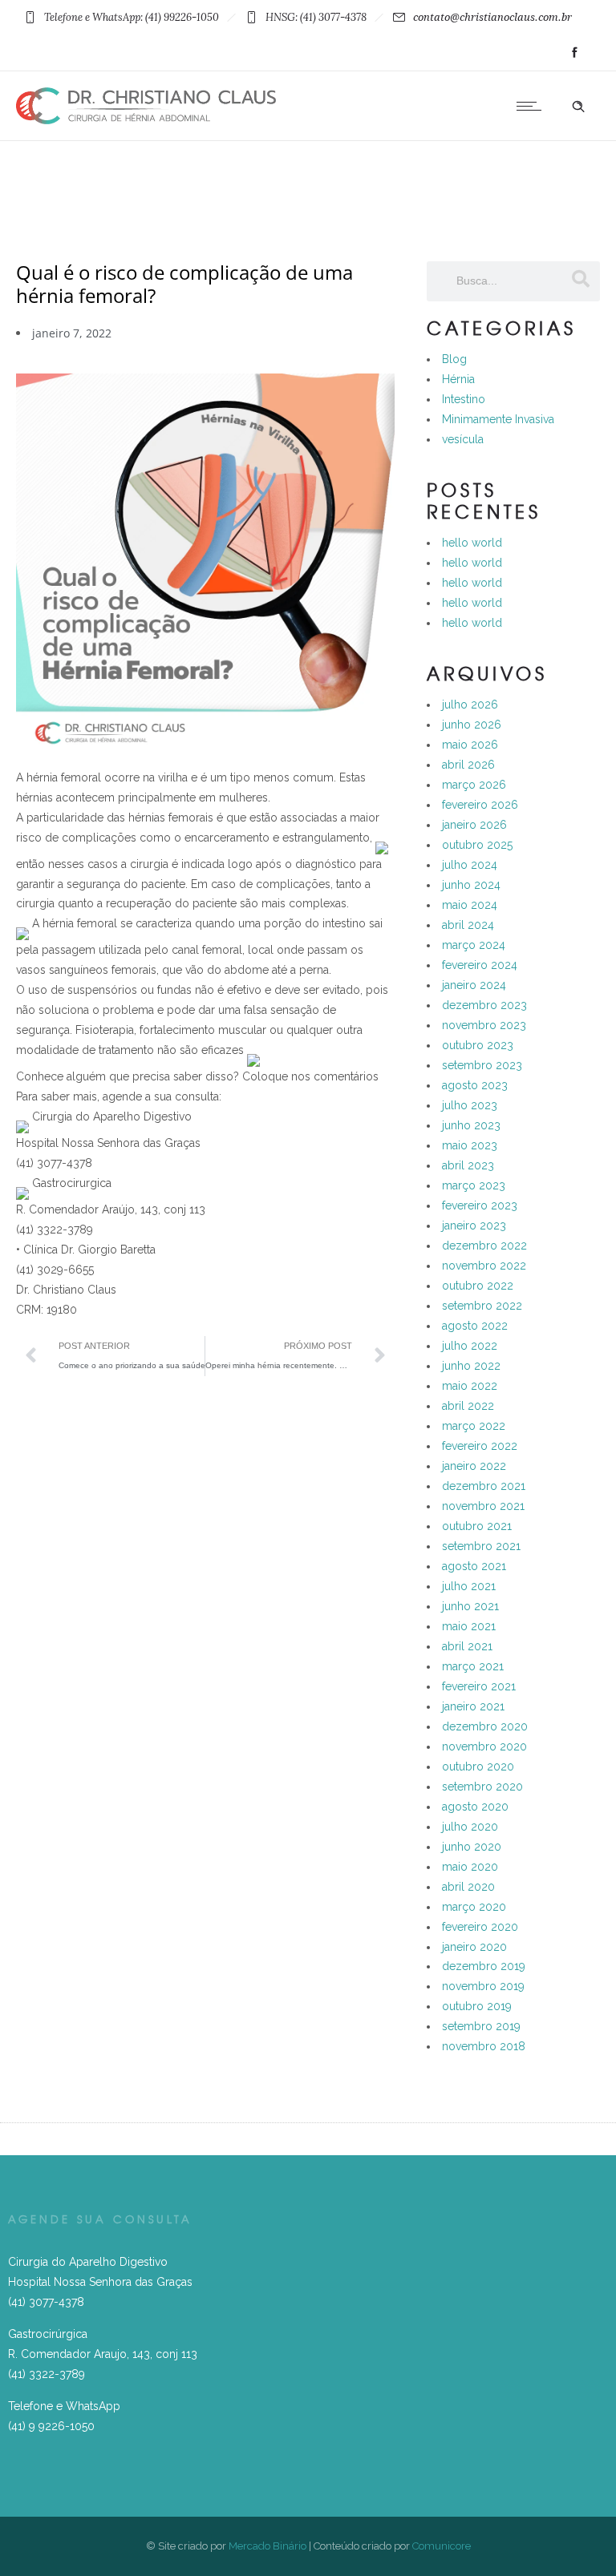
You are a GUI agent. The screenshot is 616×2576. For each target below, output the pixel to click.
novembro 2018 (484, 2046)
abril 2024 (468, 925)
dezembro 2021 (484, 1486)
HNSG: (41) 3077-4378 (316, 17)
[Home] (146, 120)
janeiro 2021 (473, 1706)
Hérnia (458, 379)
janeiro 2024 (474, 985)
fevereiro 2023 (480, 1205)
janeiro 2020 (474, 1947)
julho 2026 (470, 705)
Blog (454, 359)
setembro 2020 (482, 1787)
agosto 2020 (475, 1807)
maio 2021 (469, 1626)
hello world (472, 543)
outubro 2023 (478, 1045)
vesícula (463, 439)
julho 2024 (470, 865)
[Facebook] (574, 53)
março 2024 (474, 945)
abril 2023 (468, 1165)
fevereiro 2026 (480, 805)
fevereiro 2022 (480, 1446)
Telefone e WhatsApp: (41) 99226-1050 (132, 17)
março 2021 (473, 1666)
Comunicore (442, 2546)
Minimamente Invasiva (498, 419)
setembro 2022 (482, 1306)
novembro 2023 (484, 1025)
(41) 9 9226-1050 (51, 2426)
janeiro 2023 (474, 1225)
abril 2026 (468, 765)
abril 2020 (468, 1887)
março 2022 (474, 1426)
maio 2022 (470, 1386)
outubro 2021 (477, 1526)
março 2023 (474, 1185)
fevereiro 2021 (479, 1686)
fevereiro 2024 (480, 965)
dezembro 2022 (484, 1246)
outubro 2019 (477, 2006)
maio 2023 (470, 1145)
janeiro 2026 (474, 825)
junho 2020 (472, 1847)
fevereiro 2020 (480, 1927)
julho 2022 (470, 1346)
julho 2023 (470, 1105)
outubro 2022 (478, 1286)
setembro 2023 (482, 1065)
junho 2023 (471, 1125)
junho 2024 (471, 885)
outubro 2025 (477, 845)
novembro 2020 (484, 1746)
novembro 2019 (483, 1986)
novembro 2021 (483, 1506)
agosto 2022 (475, 1326)
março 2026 (474, 785)
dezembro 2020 (485, 1726)
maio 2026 (470, 745)
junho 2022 (471, 1366)
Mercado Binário (267, 2546)
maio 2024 (470, 905)
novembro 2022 (484, 1266)
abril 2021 (467, 1646)
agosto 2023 (475, 1085)
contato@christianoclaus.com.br (492, 17)
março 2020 (474, 1907)
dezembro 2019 (484, 1966)
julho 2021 (469, 1586)
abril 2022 (468, 1406)
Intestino (464, 399)
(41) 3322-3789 (47, 2374)
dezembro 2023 (484, 1005)
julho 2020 (470, 1827)
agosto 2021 (474, 1566)
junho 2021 (470, 1606)
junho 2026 (472, 725)
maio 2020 (470, 1867)
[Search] (580, 279)
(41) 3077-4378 (46, 2302)
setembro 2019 (481, 2026)
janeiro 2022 (474, 1466)
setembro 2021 (481, 1546)
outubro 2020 (478, 1766)
